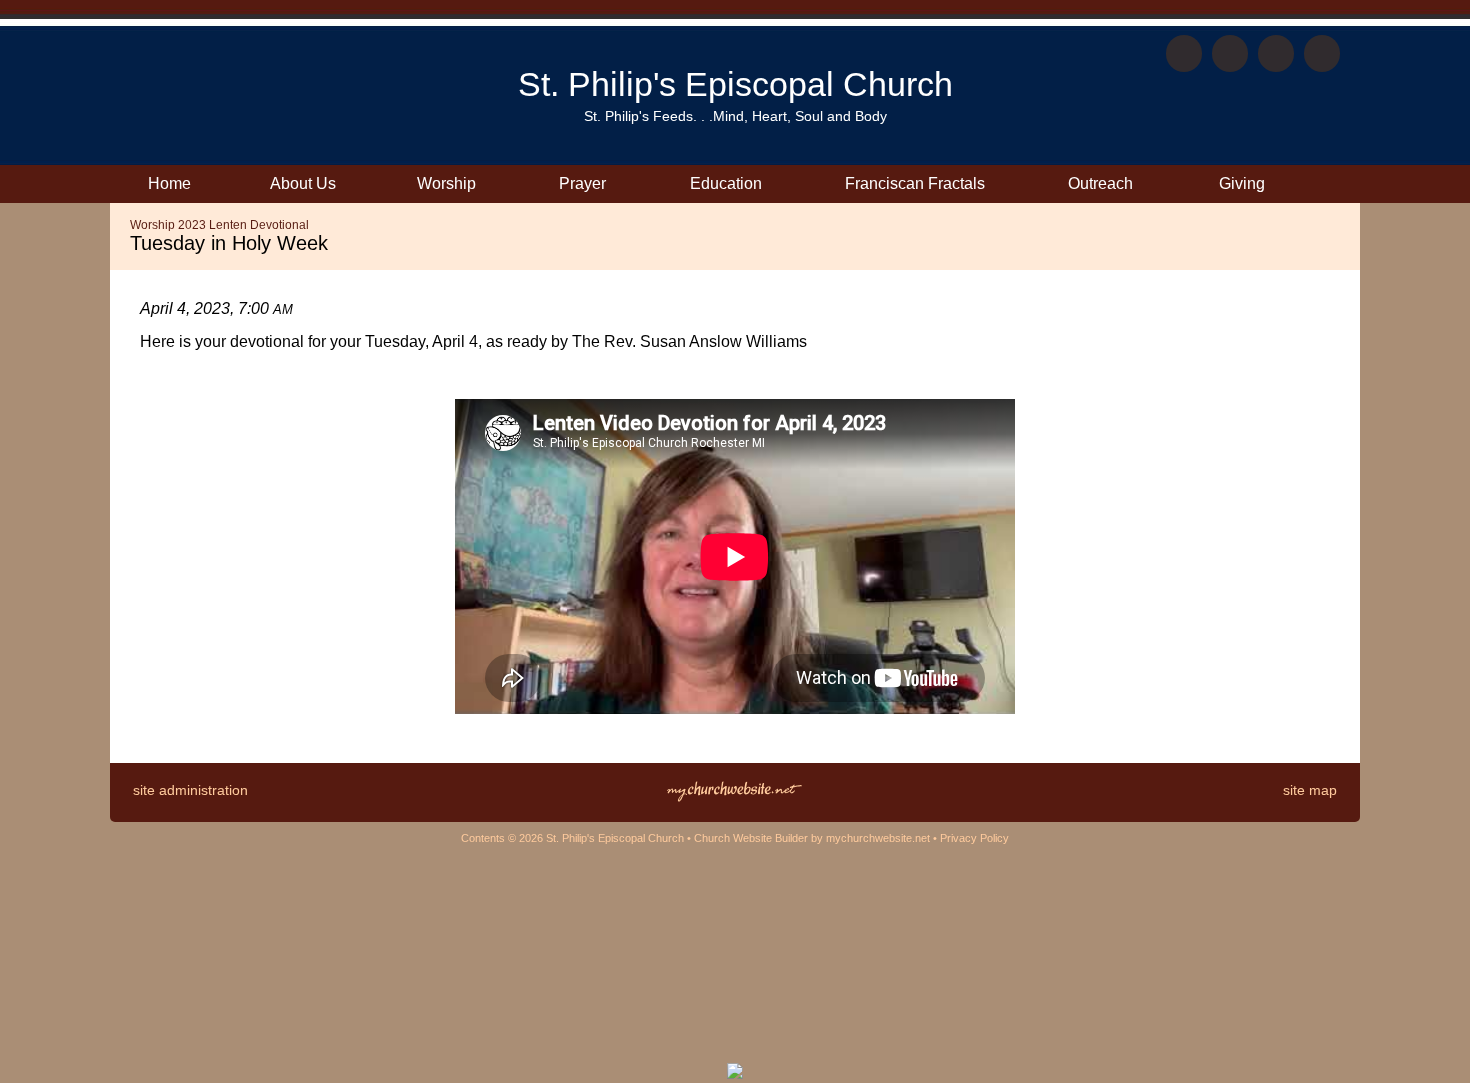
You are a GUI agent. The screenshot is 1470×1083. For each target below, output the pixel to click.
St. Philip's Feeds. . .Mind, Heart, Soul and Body (735, 116)
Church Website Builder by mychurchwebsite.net (812, 838)
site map (1310, 790)
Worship (152, 225)
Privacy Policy (974, 838)
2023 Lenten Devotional (243, 225)
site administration (190, 790)
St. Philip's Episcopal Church (735, 84)
